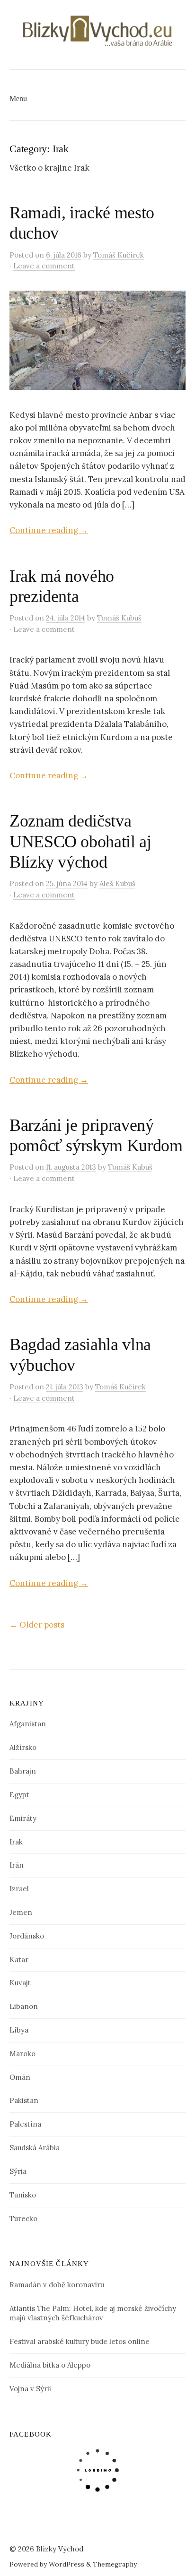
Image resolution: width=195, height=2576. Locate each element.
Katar (19, 1960)
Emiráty (23, 1818)
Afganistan (28, 1724)
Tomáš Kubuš (119, 618)
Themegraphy (115, 2564)
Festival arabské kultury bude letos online (80, 2341)
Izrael (19, 1889)
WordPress (66, 2564)
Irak (16, 1842)
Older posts (37, 1625)
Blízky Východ (60, 2549)
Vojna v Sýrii (30, 2389)
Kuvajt (20, 1983)
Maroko (22, 2054)
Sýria (18, 2171)
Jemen (21, 1912)
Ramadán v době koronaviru (57, 2285)
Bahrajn (23, 1771)
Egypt (19, 1795)
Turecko (23, 2218)
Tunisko (23, 2195)
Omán (20, 2077)
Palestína (25, 2124)
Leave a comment (44, 266)
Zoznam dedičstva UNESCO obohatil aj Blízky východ (80, 841)
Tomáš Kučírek (119, 255)
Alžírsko (23, 1747)
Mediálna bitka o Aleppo (50, 2365)
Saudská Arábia (35, 2148)
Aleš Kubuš (117, 883)
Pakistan (24, 2100)
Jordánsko (27, 1936)
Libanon (24, 2006)
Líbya (19, 2030)
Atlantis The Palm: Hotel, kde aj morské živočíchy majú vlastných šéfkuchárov (93, 2313)
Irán (17, 1865)
